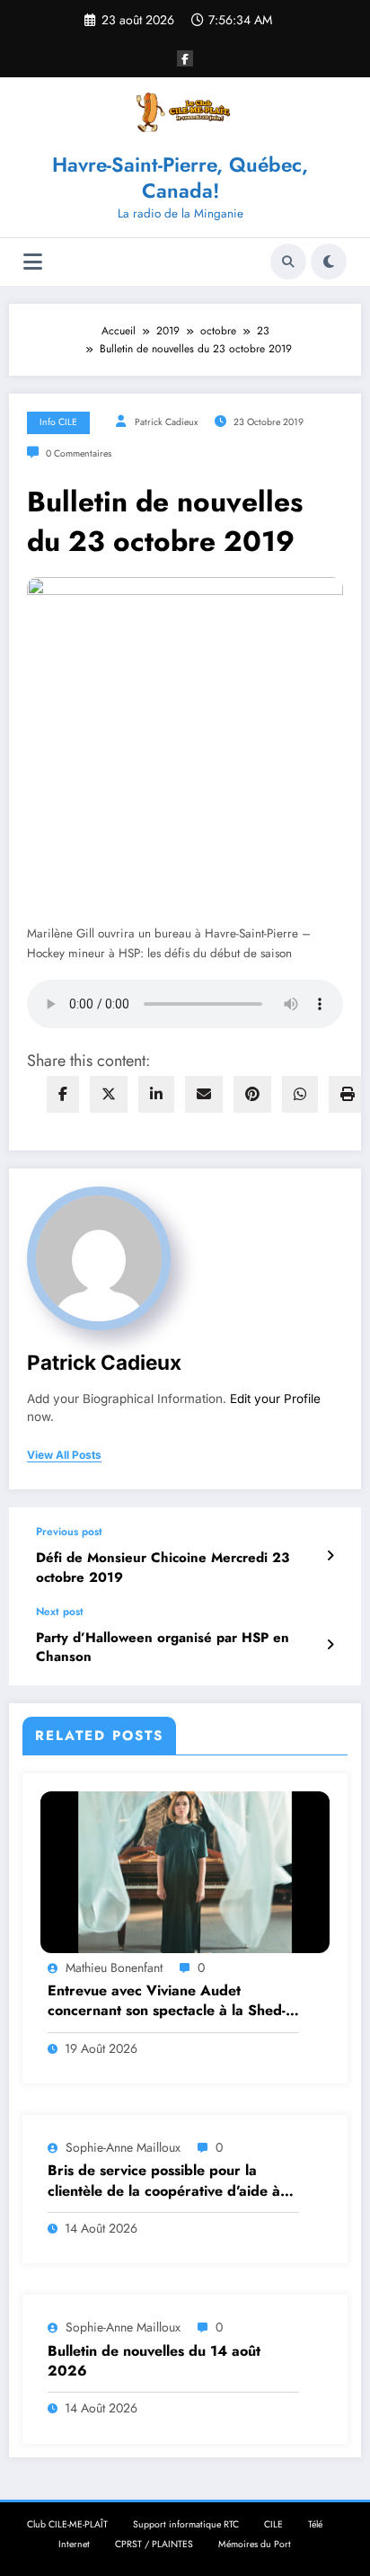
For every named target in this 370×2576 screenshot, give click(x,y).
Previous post (69, 1532)
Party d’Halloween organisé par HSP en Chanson (163, 1648)
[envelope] (204, 1094)
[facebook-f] (185, 58)
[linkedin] (156, 1094)
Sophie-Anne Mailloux (123, 2147)
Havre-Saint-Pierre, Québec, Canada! (180, 178)
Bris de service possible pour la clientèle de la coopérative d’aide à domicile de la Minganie (164, 2181)
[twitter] (109, 1094)
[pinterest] (252, 1094)
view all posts (64, 1455)
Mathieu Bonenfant (114, 1968)
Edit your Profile (275, 1399)
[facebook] (63, 1094)
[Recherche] (288, 262)
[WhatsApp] (300, 1094)
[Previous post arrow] (330, 1556)
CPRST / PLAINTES (154, 2544)
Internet (74, 2544)
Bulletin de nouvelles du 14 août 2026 (154, 2361)
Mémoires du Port (255, 2544)
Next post (60, 1612)
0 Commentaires (79, 453)
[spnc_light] (329, 262)
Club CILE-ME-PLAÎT (67, 2524)
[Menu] (33, 262)
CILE (273, 2524)
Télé (315, 2524)
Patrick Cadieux (166, 422)
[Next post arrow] (330, 1645)
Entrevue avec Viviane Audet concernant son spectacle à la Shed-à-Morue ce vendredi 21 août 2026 (172, 2001)
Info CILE (58, 422)
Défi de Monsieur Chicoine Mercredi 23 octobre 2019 (163, 1568)
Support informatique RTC (186, 2524)
